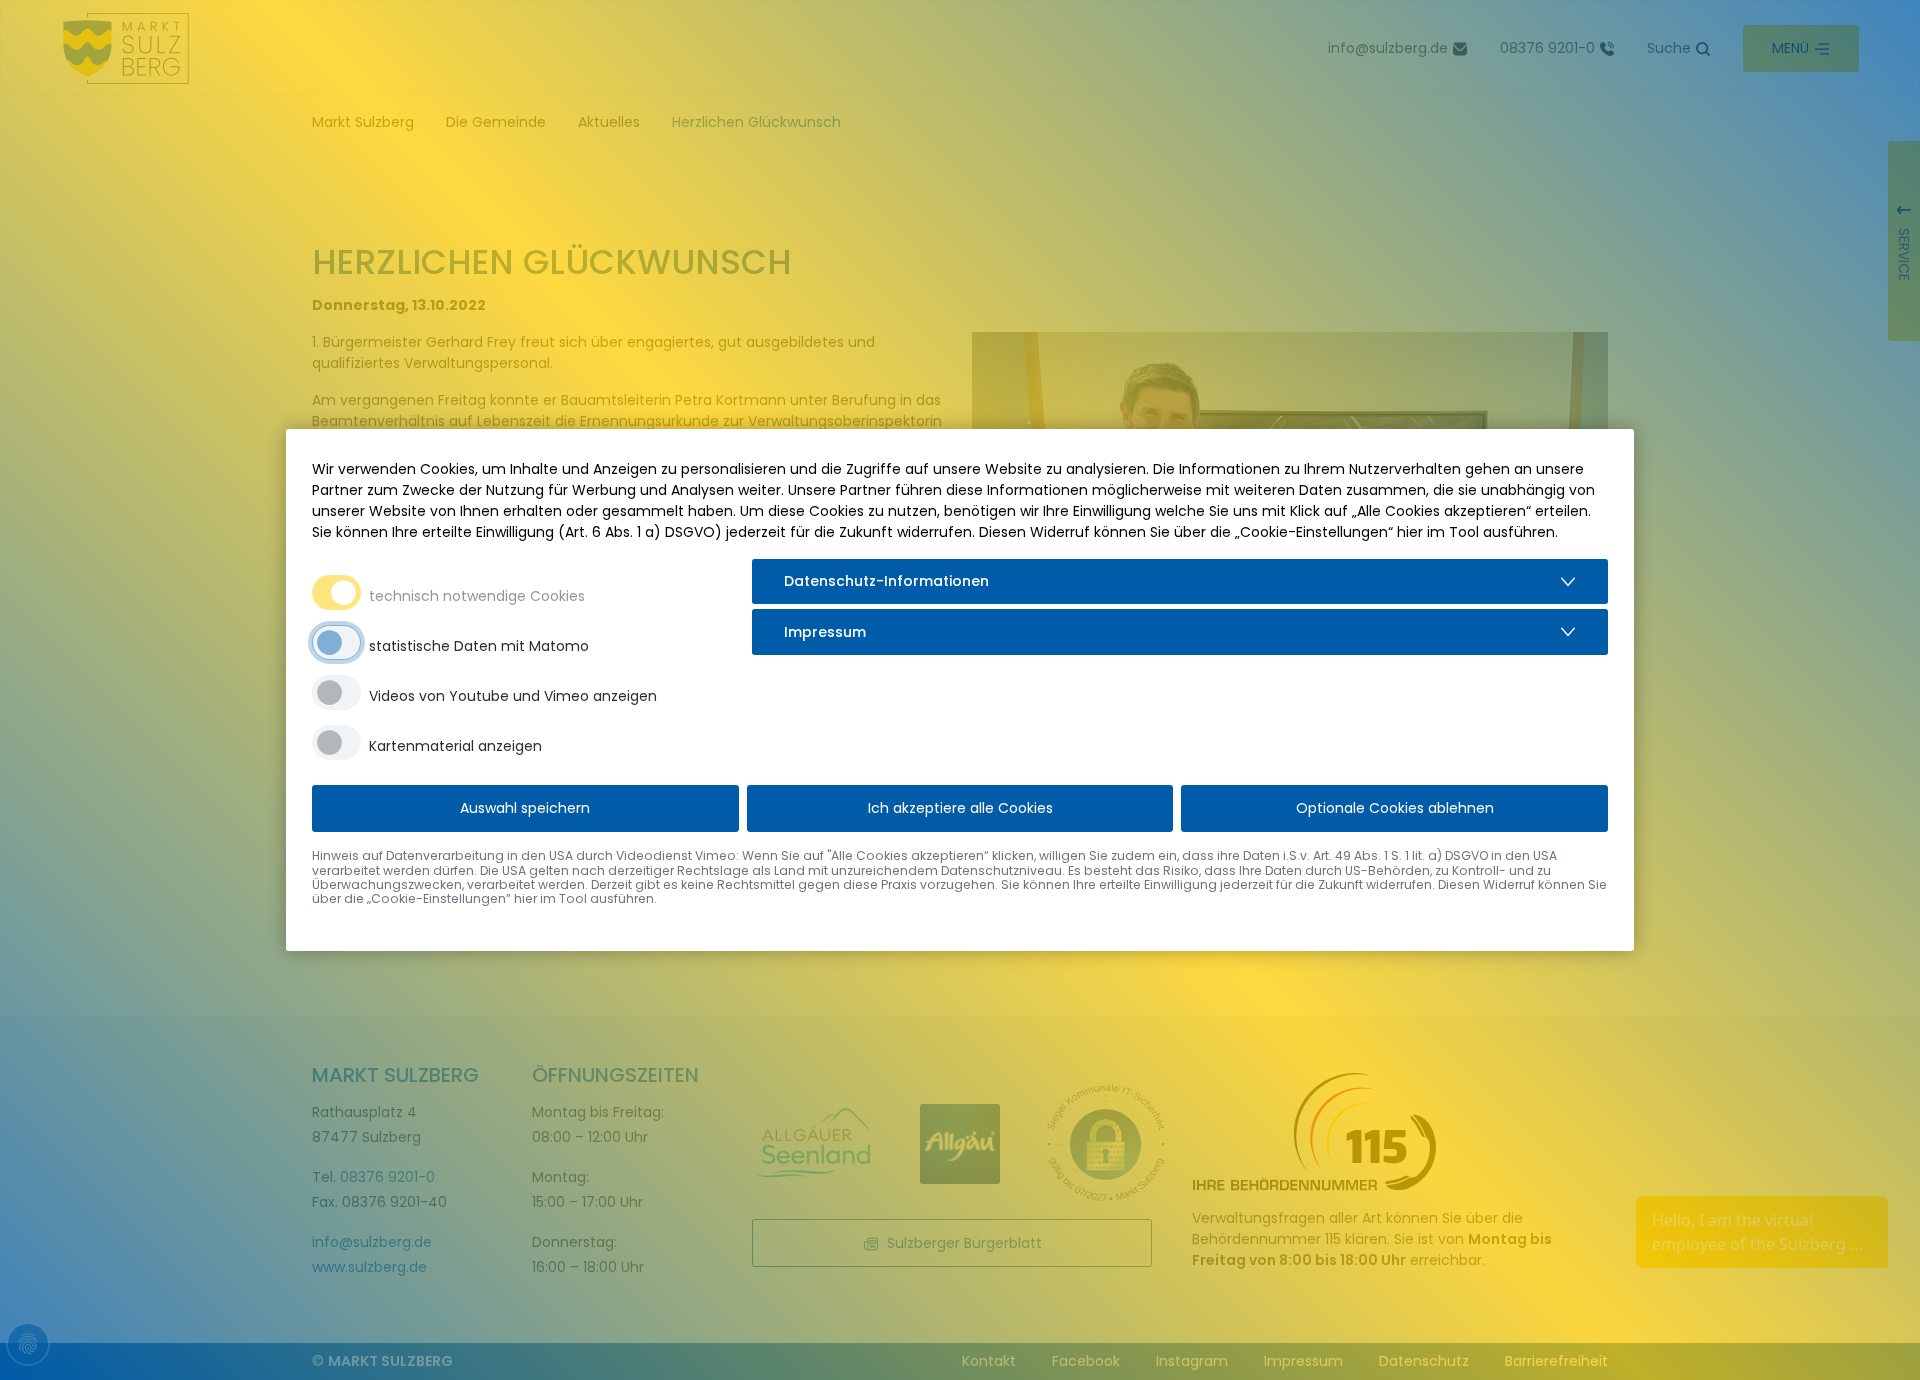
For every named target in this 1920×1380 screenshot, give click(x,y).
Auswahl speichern (525, 808)
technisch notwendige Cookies (477, 596)
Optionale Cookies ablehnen (1395, 808)
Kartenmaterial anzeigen (455, 746)
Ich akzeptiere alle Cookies (960, 808)
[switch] (336, 642)
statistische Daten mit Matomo (479, 646)
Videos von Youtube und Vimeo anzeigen (513, 696)
